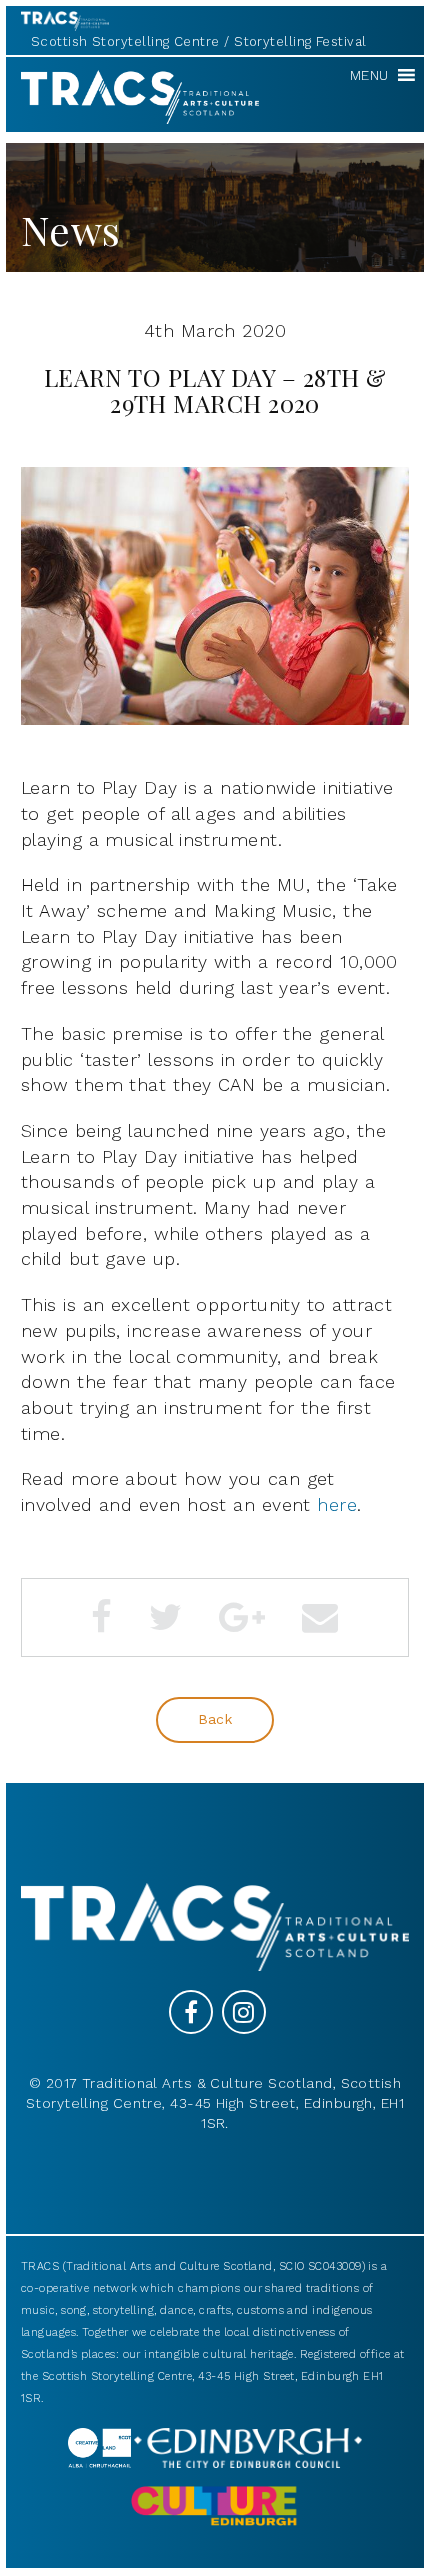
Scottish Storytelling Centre (125, 41)
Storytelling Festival (300, 41)
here (337, 1504)
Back (215, 1719)
